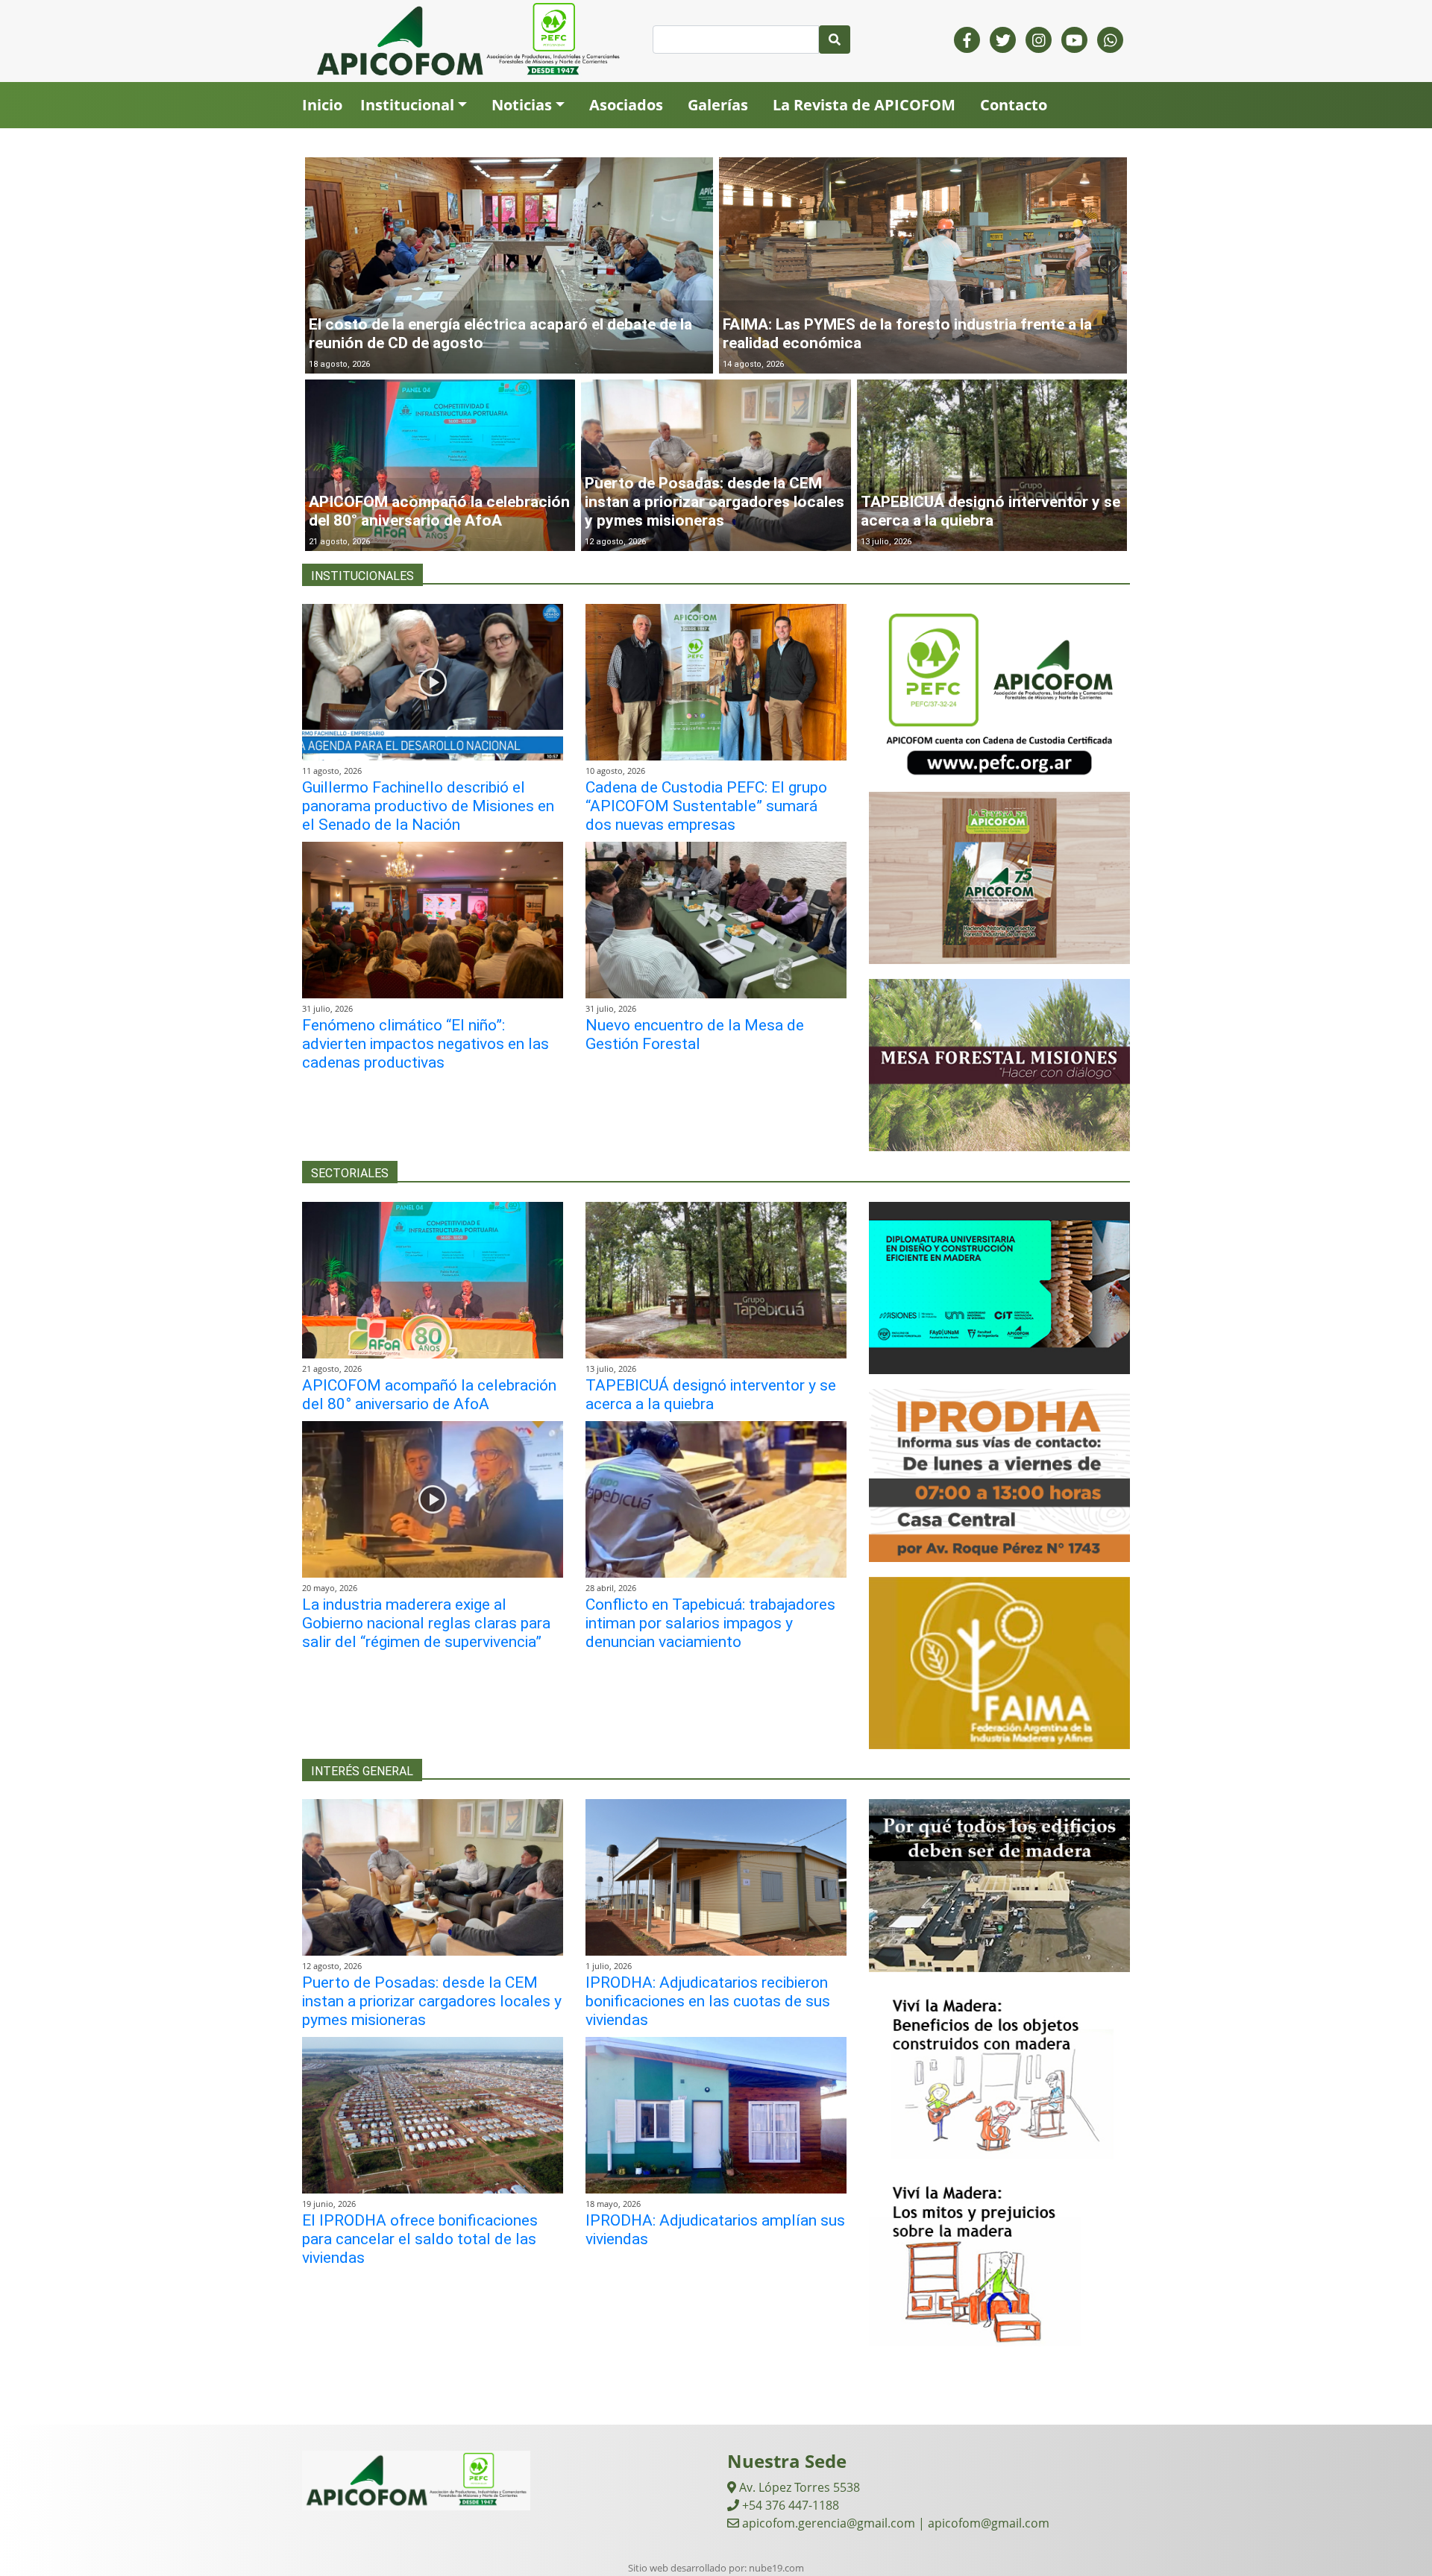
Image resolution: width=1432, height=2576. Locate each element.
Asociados (626, 105)
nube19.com (776, 2568)
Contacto (1014, 105)
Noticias (522, 105)
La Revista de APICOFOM (864, 105)
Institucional (407, 105)
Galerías (718, 105)
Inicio (322, 105)
